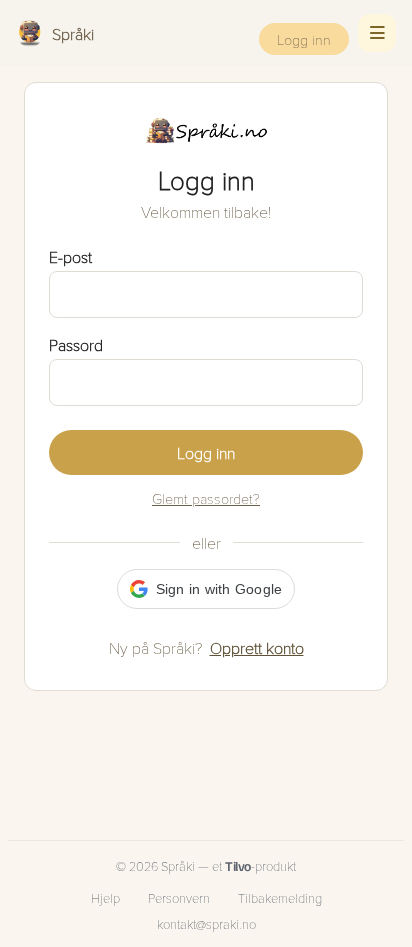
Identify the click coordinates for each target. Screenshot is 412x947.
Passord (76, 344)
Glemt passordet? (206, 498)
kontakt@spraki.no (206, 924)
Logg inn (304, 39)
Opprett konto (257, 647)
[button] (206, 589)
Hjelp (105, 898)
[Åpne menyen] (377, 33)
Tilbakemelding (280, 898)
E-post (70, 256)
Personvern (179, 898)
